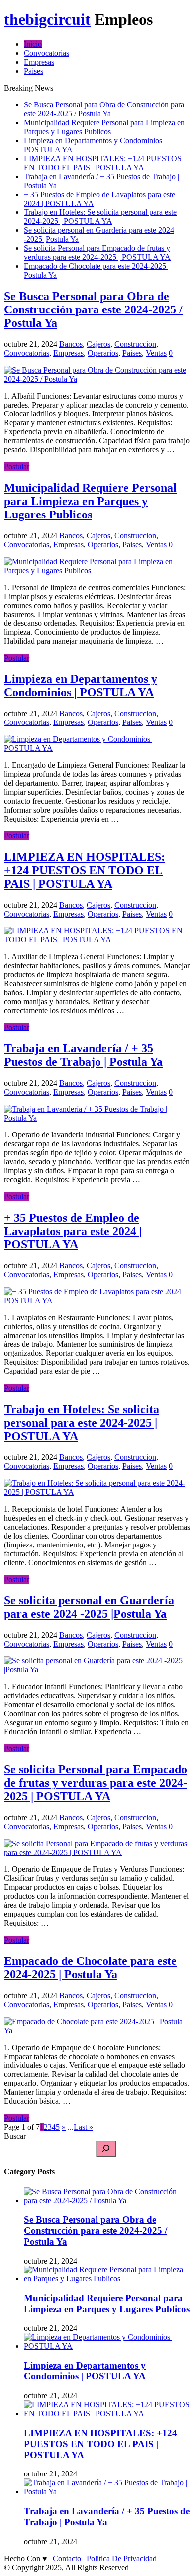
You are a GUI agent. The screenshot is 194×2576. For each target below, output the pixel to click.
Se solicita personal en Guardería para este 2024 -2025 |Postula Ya (89, 1607)
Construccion (135, 344)
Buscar (15, 2136)
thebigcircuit (47, 19)
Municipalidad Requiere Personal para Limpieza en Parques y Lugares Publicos (104, 127)
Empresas (39, 62)
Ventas (156, 353)
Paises (34, 71)
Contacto (67, 2558)
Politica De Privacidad (122, 2558)
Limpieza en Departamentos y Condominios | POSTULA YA (81, 685)
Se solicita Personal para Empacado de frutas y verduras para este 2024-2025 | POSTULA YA (97, 253)
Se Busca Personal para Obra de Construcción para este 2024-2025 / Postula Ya (104, 109)
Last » (83, 2127)
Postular (17, 466)
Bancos (71, 344)
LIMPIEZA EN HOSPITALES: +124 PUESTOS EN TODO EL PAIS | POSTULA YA (103, 163)
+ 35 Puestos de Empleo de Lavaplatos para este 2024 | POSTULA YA (73, 1231)
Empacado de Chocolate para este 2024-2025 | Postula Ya (90, 1968)
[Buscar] (106, 2149)
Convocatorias (47, 53)
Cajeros (98, 344)
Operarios (103, 353)
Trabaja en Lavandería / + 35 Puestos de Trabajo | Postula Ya (83, 1055)
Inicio (33, 44)
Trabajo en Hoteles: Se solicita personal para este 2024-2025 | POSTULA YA (100, 217)
